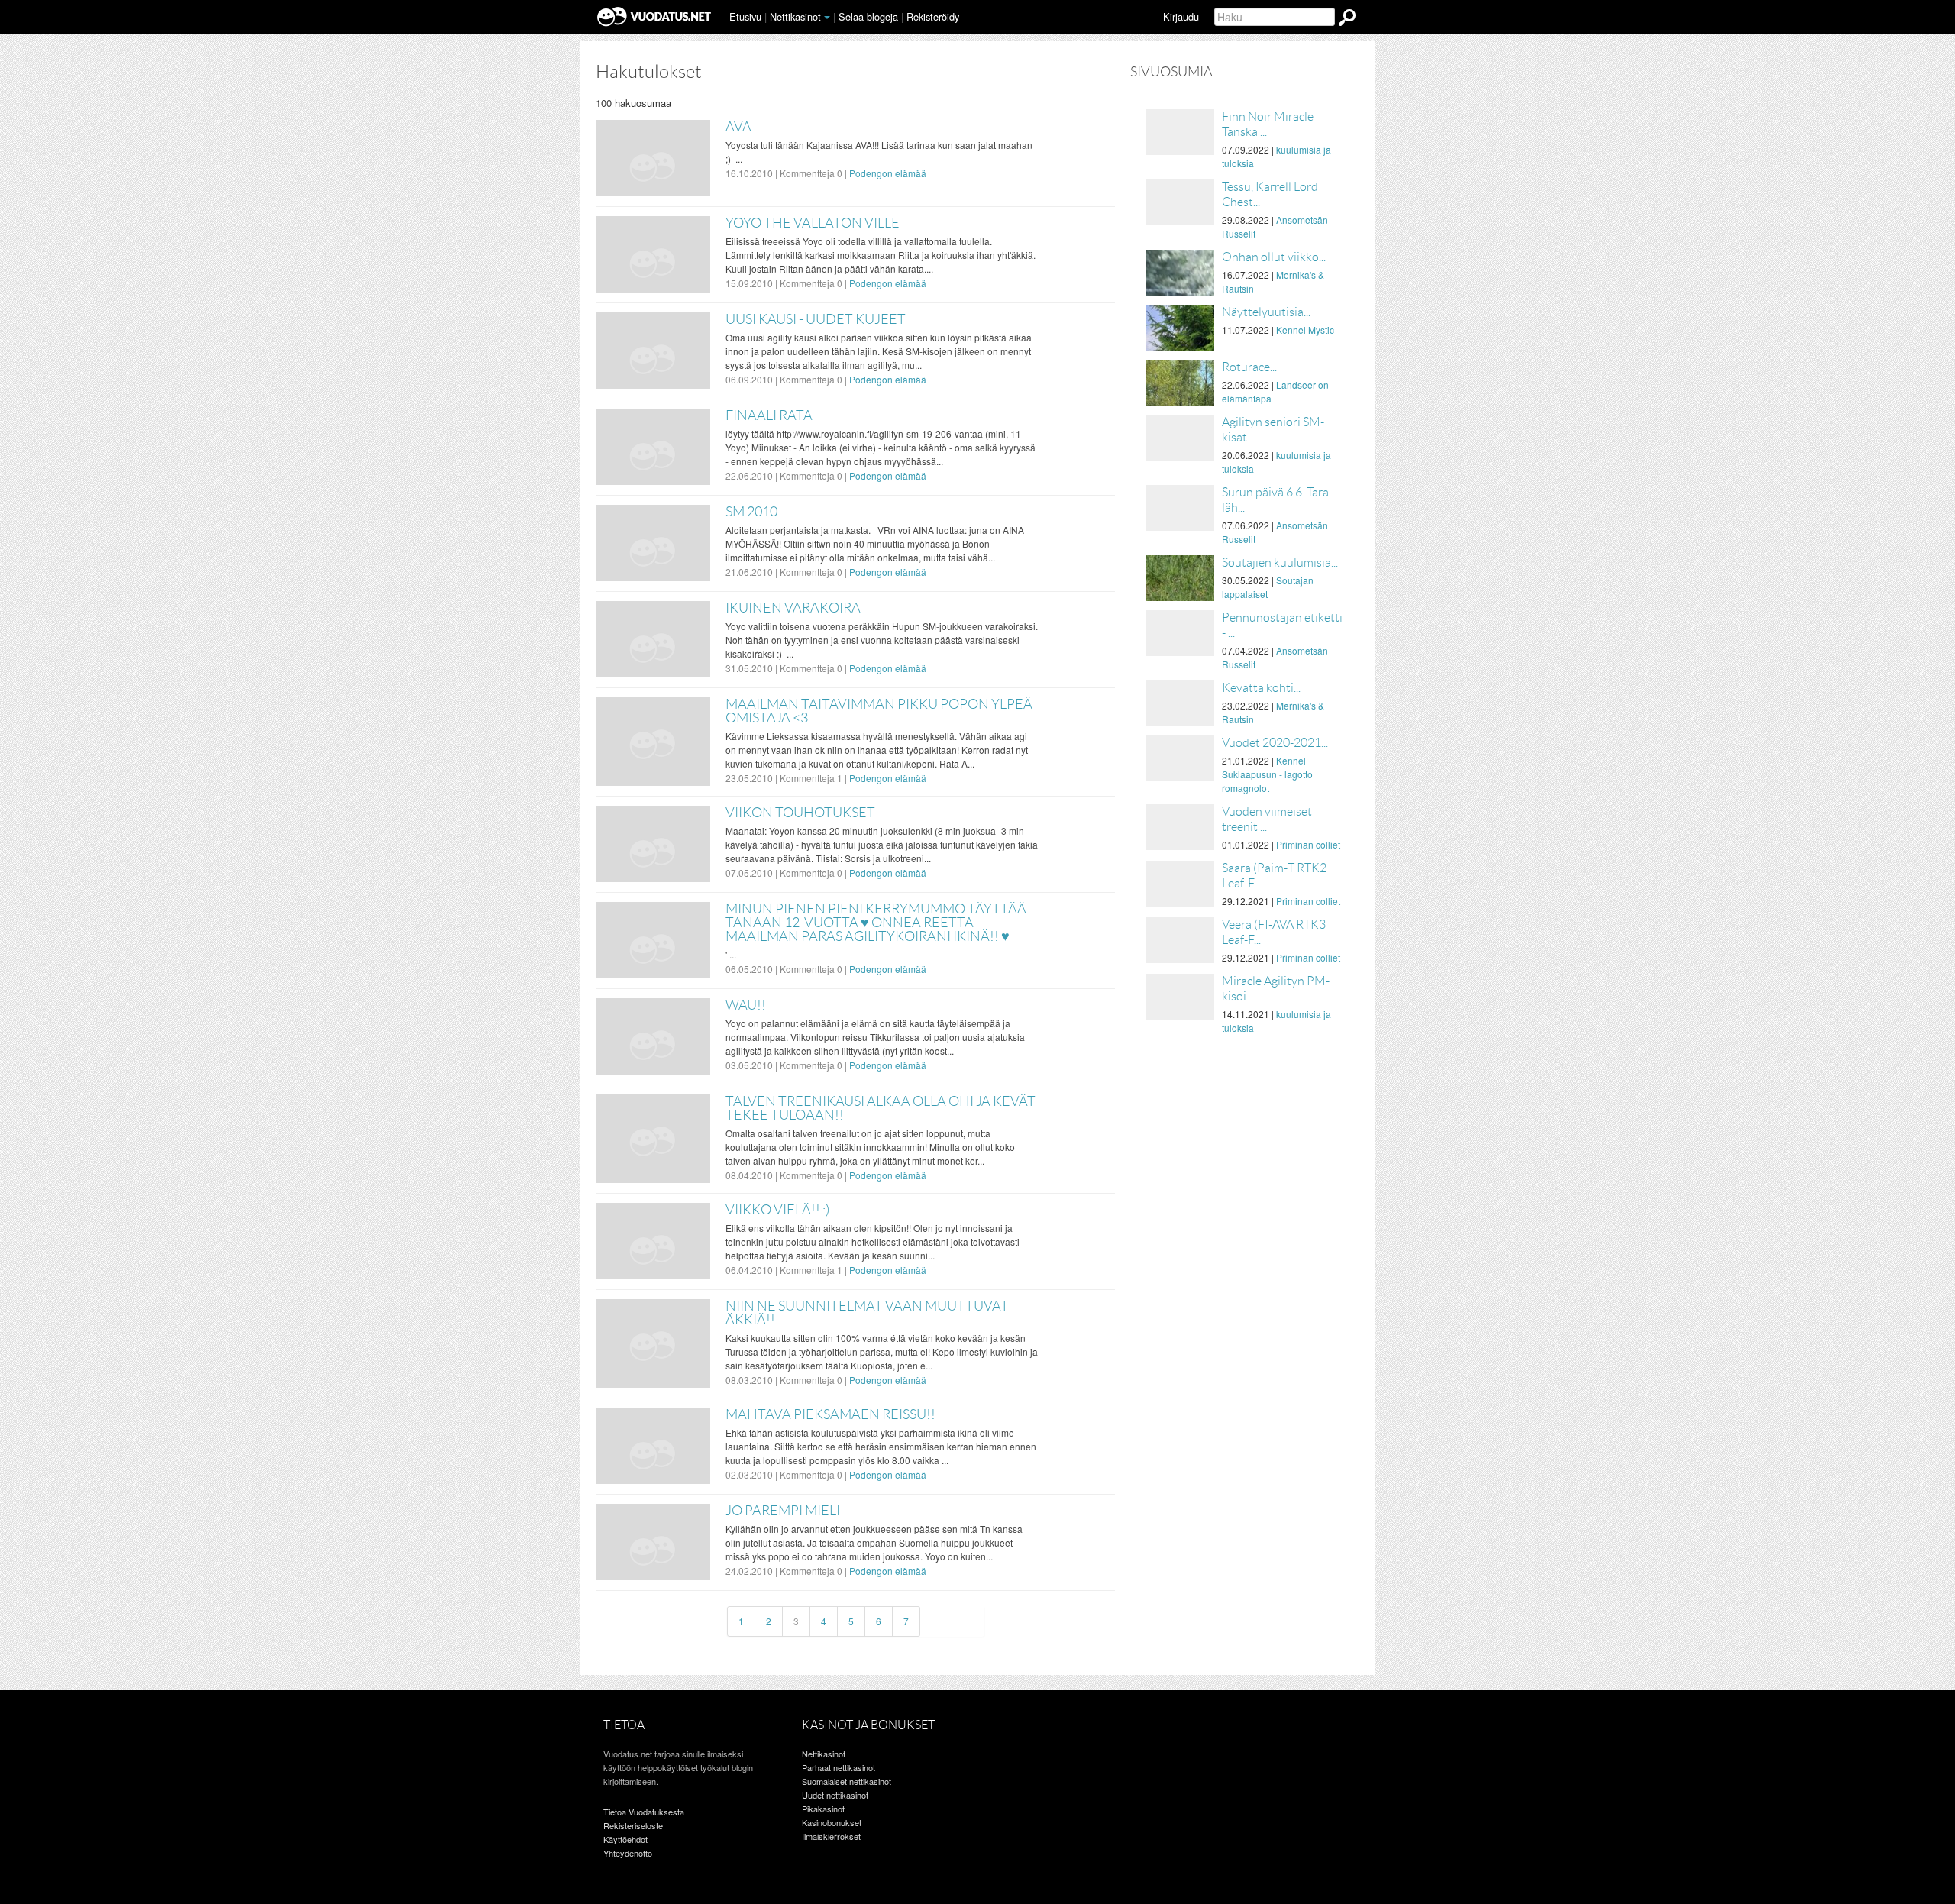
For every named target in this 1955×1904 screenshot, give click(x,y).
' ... (731, 954)
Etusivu (745, 16)
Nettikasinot (795, 16)
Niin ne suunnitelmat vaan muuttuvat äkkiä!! (867, 1313)
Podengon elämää (888, 173)
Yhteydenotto (628, 1853)
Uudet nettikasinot (835, 1795)
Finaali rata (769, 415)
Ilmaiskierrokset (831, 1836)
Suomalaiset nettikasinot (847, 1781)
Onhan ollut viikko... (1274, 257)
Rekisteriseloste (633, 1825)
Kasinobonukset (832, 1822)
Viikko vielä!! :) (777, 1210)
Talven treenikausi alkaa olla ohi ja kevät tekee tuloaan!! (881, 1108)
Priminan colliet (1308, 844)
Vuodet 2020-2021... (1275, 743)
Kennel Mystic (1305, 330)
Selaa (868, 16)
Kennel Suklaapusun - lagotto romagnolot (1267, 774)
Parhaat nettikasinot (839, 1767)
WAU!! (746, 1005)
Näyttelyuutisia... (1266, 312)
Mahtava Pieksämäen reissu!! (830, 1414)
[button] (827, 18)
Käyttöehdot (625, 1839)
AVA (738, 127)
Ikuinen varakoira (793, 608)
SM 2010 (751, 512)
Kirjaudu (1181, 16)
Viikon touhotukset (800, 813)
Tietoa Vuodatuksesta (644, 1812)
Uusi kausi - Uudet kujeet (816, 319)
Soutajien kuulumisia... (1280, 562)
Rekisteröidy (933, 16)
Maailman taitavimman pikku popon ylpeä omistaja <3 (879, 711)
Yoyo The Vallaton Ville (813, 223)
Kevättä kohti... (1261, 688)
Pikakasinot (823, 1809)
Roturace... (1249, 367)
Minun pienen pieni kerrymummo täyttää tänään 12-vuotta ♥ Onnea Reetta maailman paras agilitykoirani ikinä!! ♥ (876, 923)
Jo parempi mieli (783, 1511)
